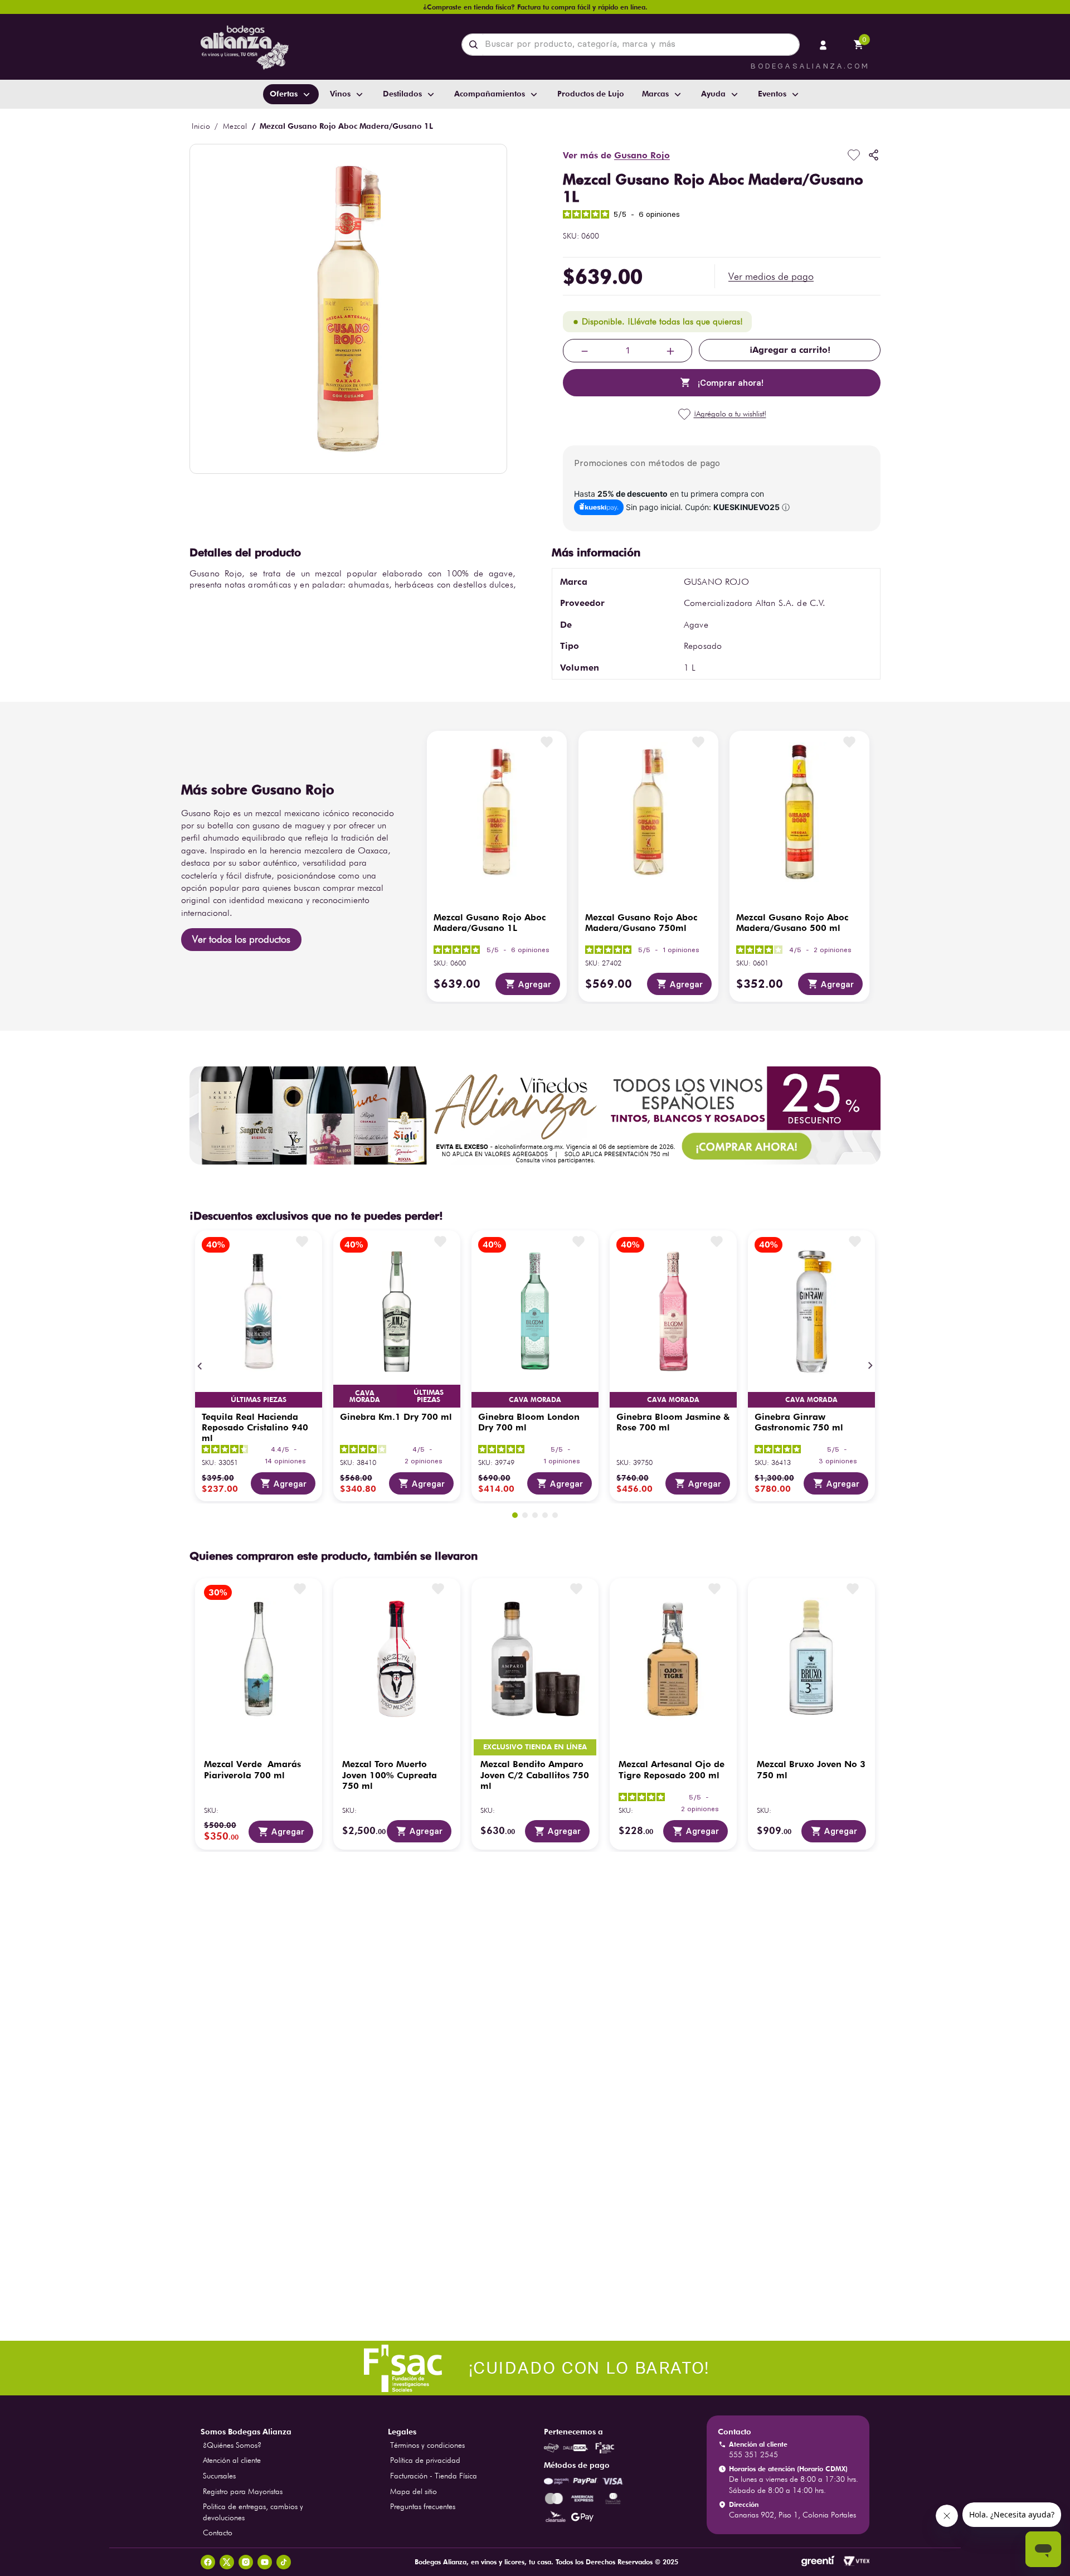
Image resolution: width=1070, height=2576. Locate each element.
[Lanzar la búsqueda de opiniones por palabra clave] (396, 2102)
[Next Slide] (870, 1366)
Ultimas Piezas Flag (429, 1396)
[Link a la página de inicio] (201, 126)
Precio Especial (535, 1399)
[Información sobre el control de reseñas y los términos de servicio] (351, 1947)
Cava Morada (259, 1399)
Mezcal (235, 126)
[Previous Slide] (200, 1366)
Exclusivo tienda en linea (640, 1393)
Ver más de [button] (616, 155)
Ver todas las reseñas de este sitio (299, 1966)
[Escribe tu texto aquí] (535, 2406)
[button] (771, 276)
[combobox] (631, 45)
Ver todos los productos (241, 939)
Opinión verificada (843, 1893)
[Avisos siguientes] (684, 2330)
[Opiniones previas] (624, 2329)
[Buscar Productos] (476, 45)
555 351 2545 (753, 2491)
